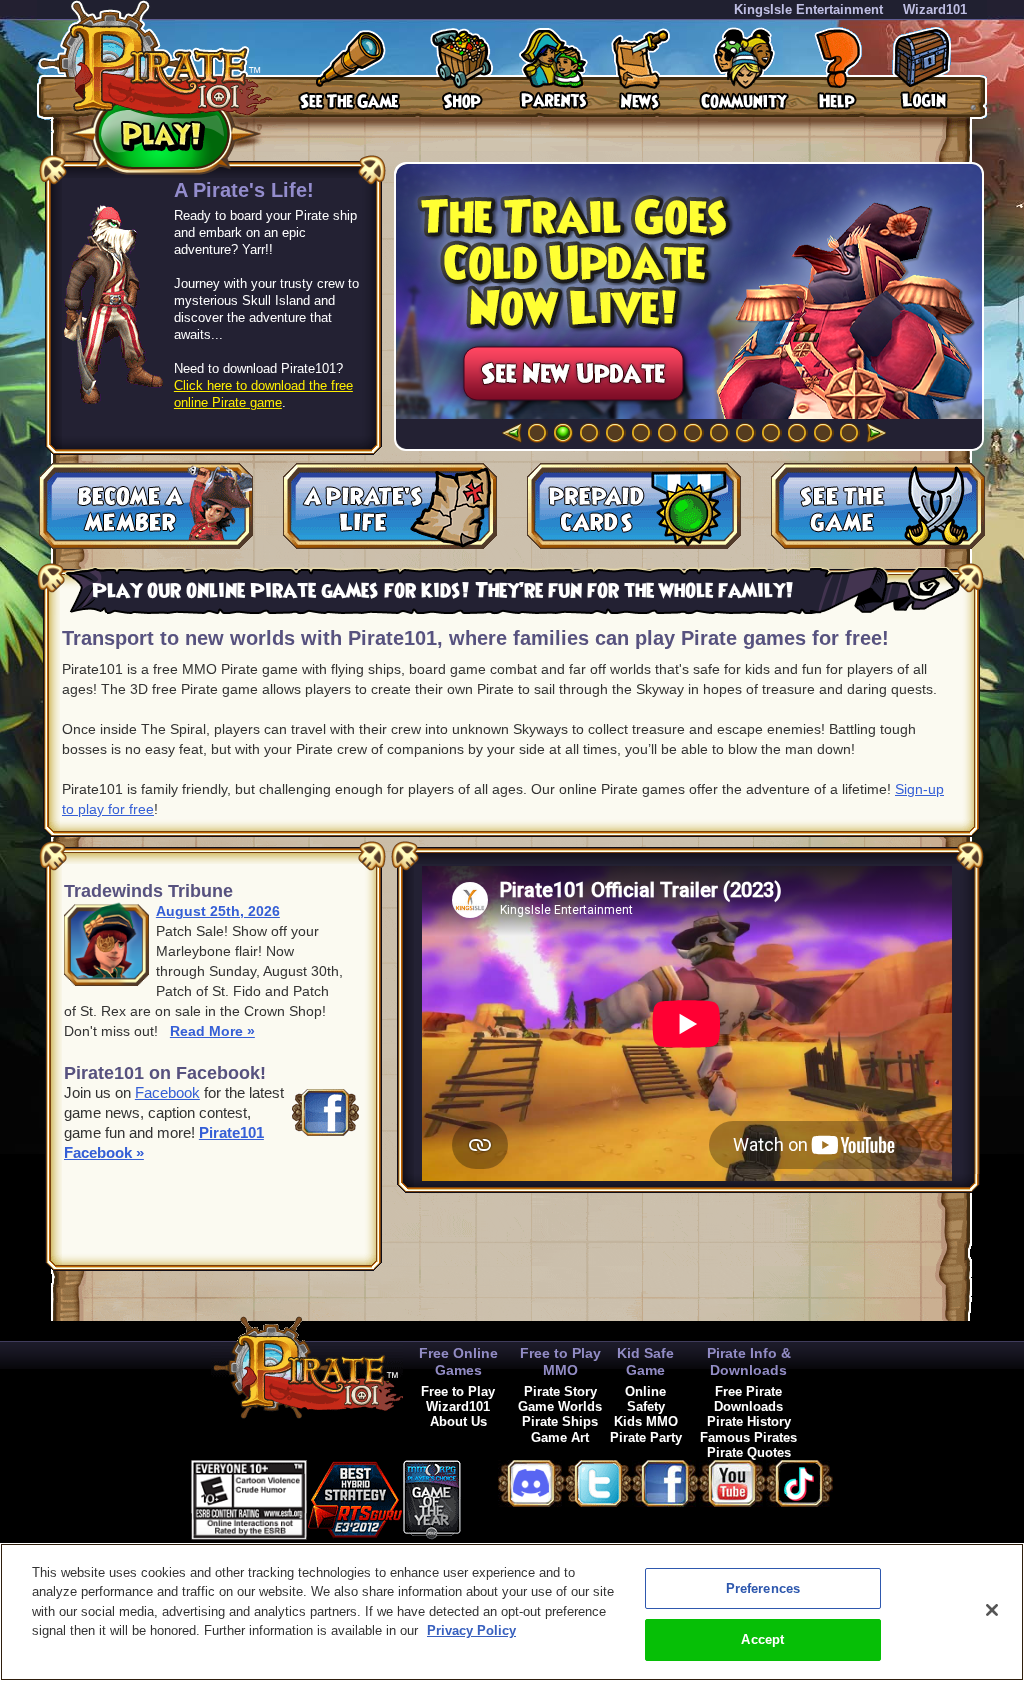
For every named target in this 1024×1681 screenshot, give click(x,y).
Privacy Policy (471, 1630)
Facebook (167, 1092)
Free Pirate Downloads (748, 1399)
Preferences (763, 1588)
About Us (458, 1421)
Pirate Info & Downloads (749, 1361)
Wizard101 (935, 9)
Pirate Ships (560, 1421)
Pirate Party (646, 1437)
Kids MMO (646, 1421)
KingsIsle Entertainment (808, 9)
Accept (762, 1639)
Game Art (560, 1437)
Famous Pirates (748, 1437)
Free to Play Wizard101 (458, 1399)
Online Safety (645, 1399)
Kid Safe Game (645, 1361)
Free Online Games (458, 1361)
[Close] (992, 1610)
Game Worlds (560, 1406)
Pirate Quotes (749, 1452)
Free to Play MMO (560, 1361)
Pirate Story (560, 1391)
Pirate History (749, 1421)
